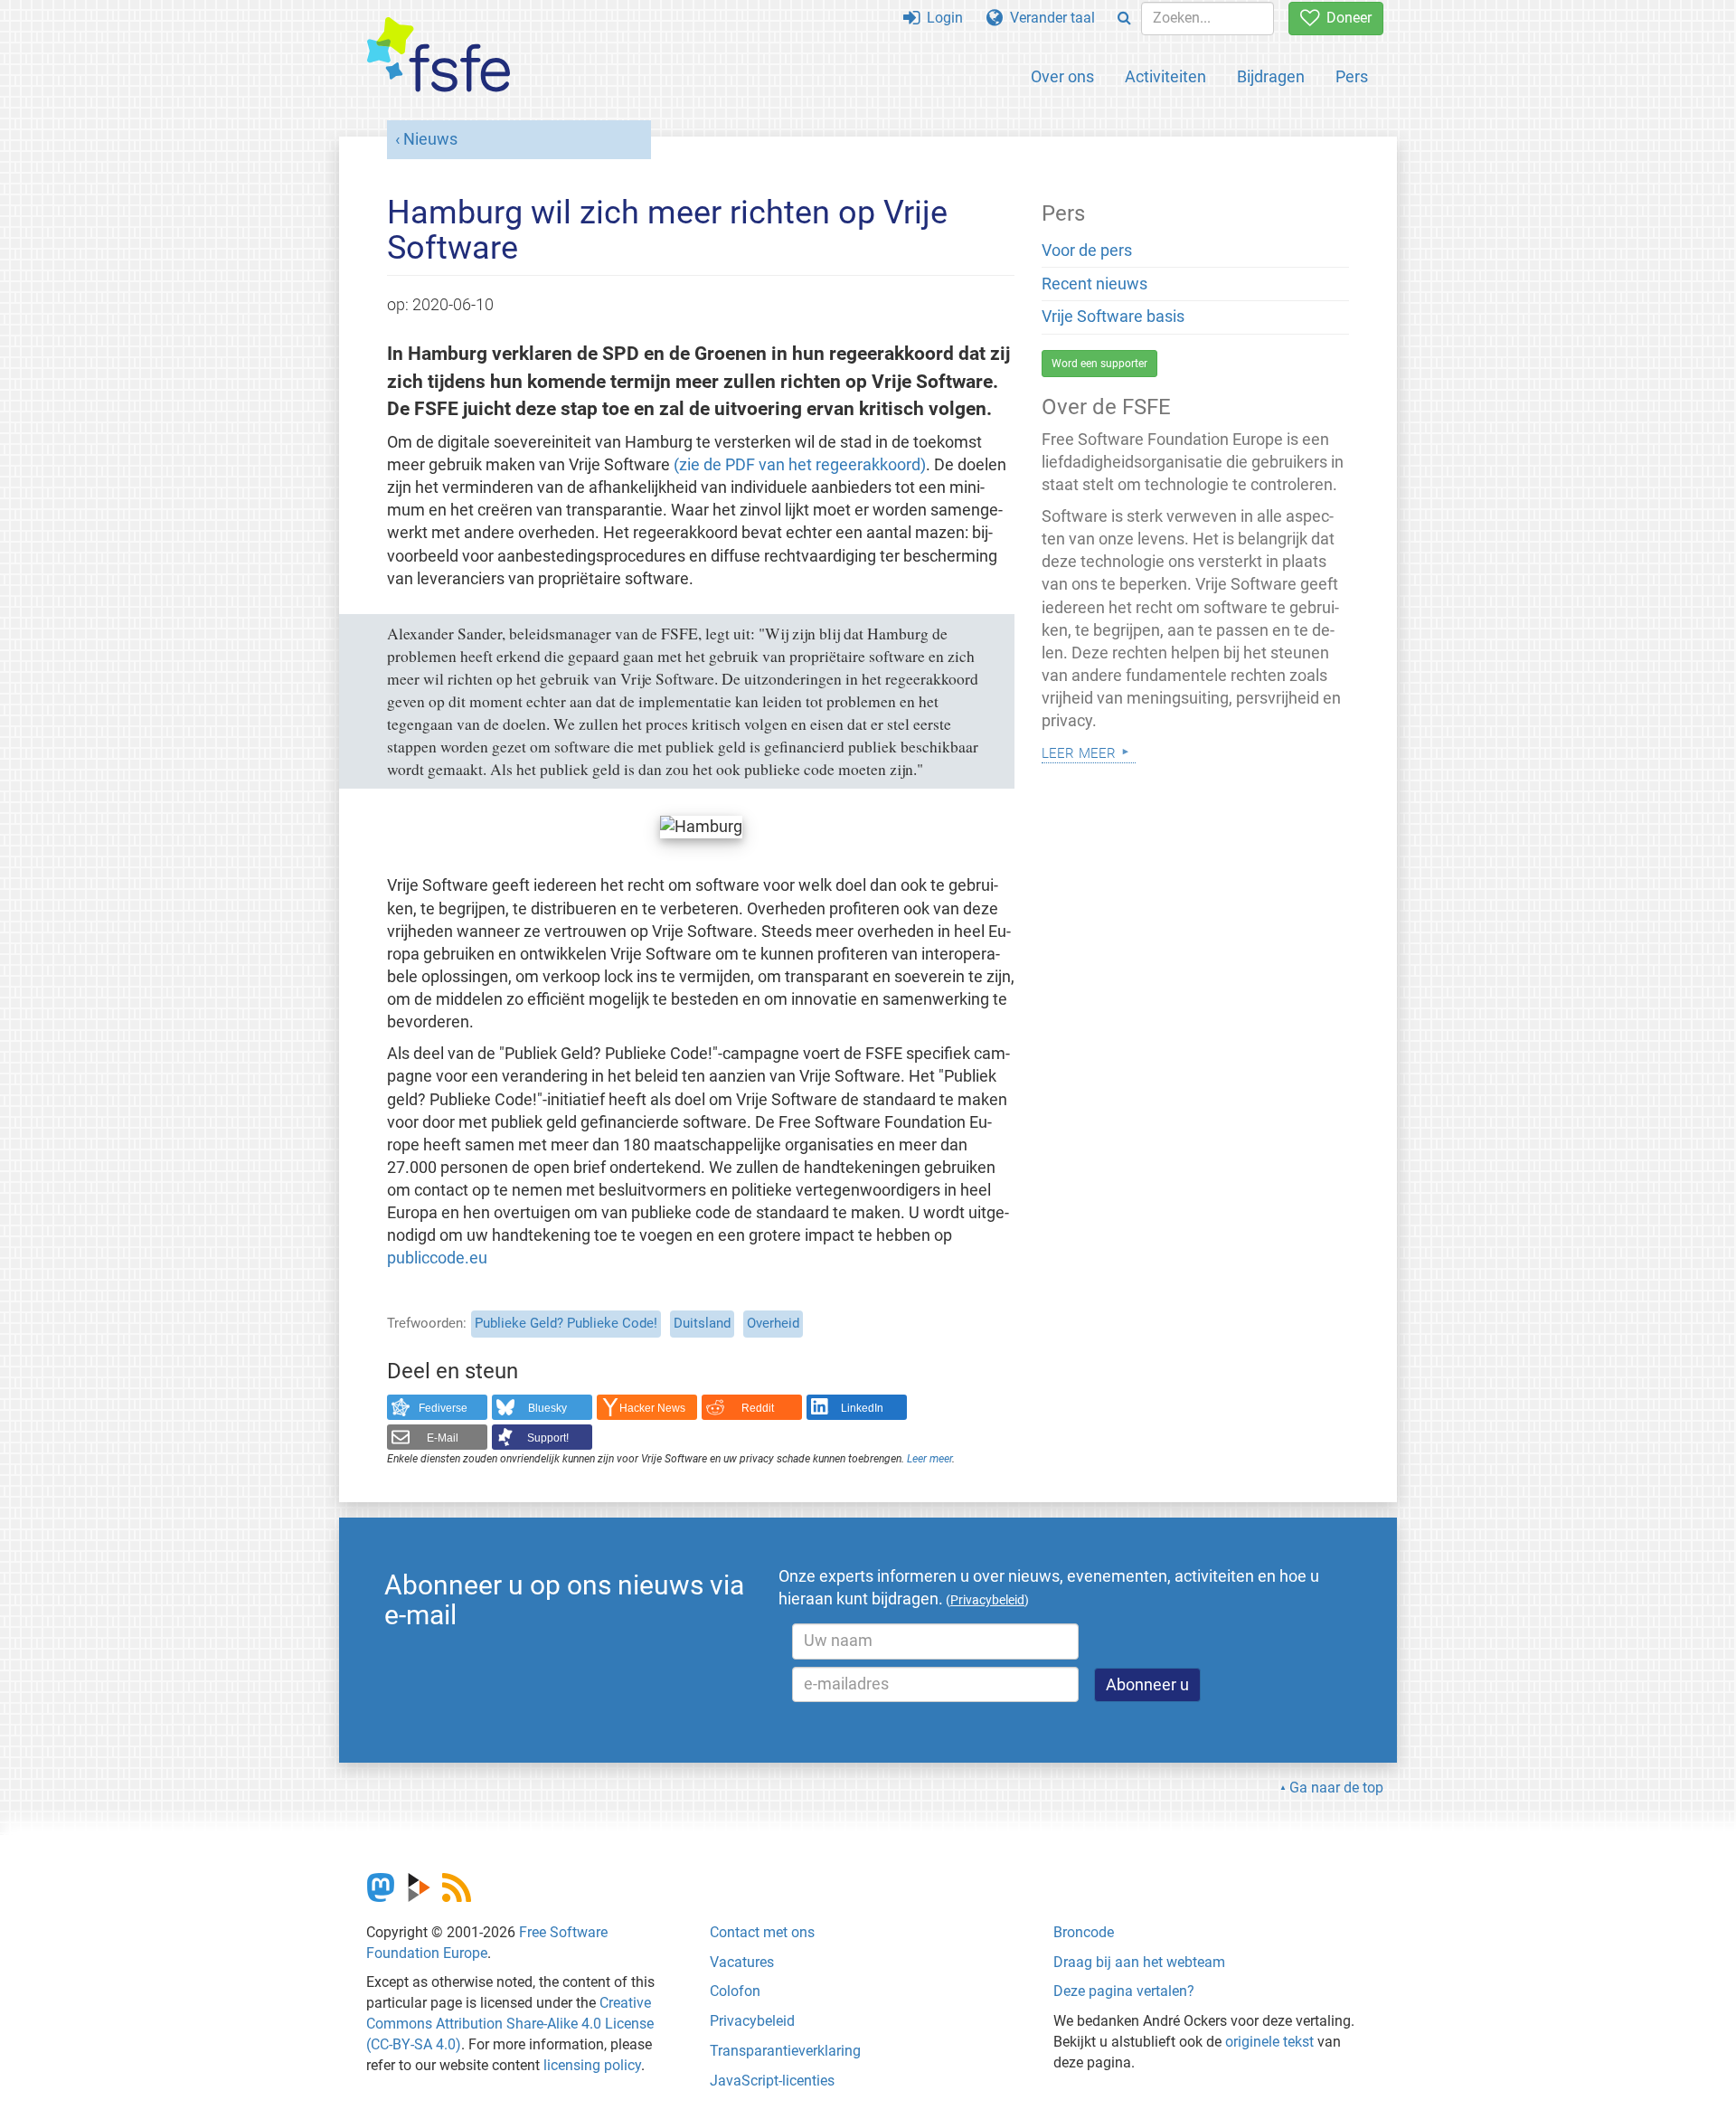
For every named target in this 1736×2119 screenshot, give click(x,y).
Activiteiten (1165, 76)
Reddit (758, 1408)
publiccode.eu (437, 1258)
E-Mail (443, 1438)
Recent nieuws (1094, 284)
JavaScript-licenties (772, 2081)
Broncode (1084, 1932)
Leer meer (929, 1459)
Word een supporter (1099, 364)
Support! (548, 1438)
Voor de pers (1087, 251)
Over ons (1062, 76)
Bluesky (547, 1408)
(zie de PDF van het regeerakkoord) (800, 465)
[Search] (1124, 19)
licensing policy (592, 2065)
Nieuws (430, 139)
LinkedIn (862, 1408)
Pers (1352, 76)
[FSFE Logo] (439, 56)
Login (941, 18)
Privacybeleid (752, 2021)
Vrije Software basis (1113, 317)
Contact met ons (762, 1932)
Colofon (735, 1991)
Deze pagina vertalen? (1124, 1991)
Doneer (1345, 18)
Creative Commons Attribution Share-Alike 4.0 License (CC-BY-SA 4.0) (510, 2024)
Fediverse (443, 1408)
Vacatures (742, 1962)
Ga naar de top (1336, 1788)
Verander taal (1049, 18)
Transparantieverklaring (785, 2051)
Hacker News (652, 1408)
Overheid (773, 1323)
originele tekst (1269, 2042)
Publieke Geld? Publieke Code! (566, 1323)
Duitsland (702, 1323)
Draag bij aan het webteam (1139, 1962)
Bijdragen (1271, 76)
